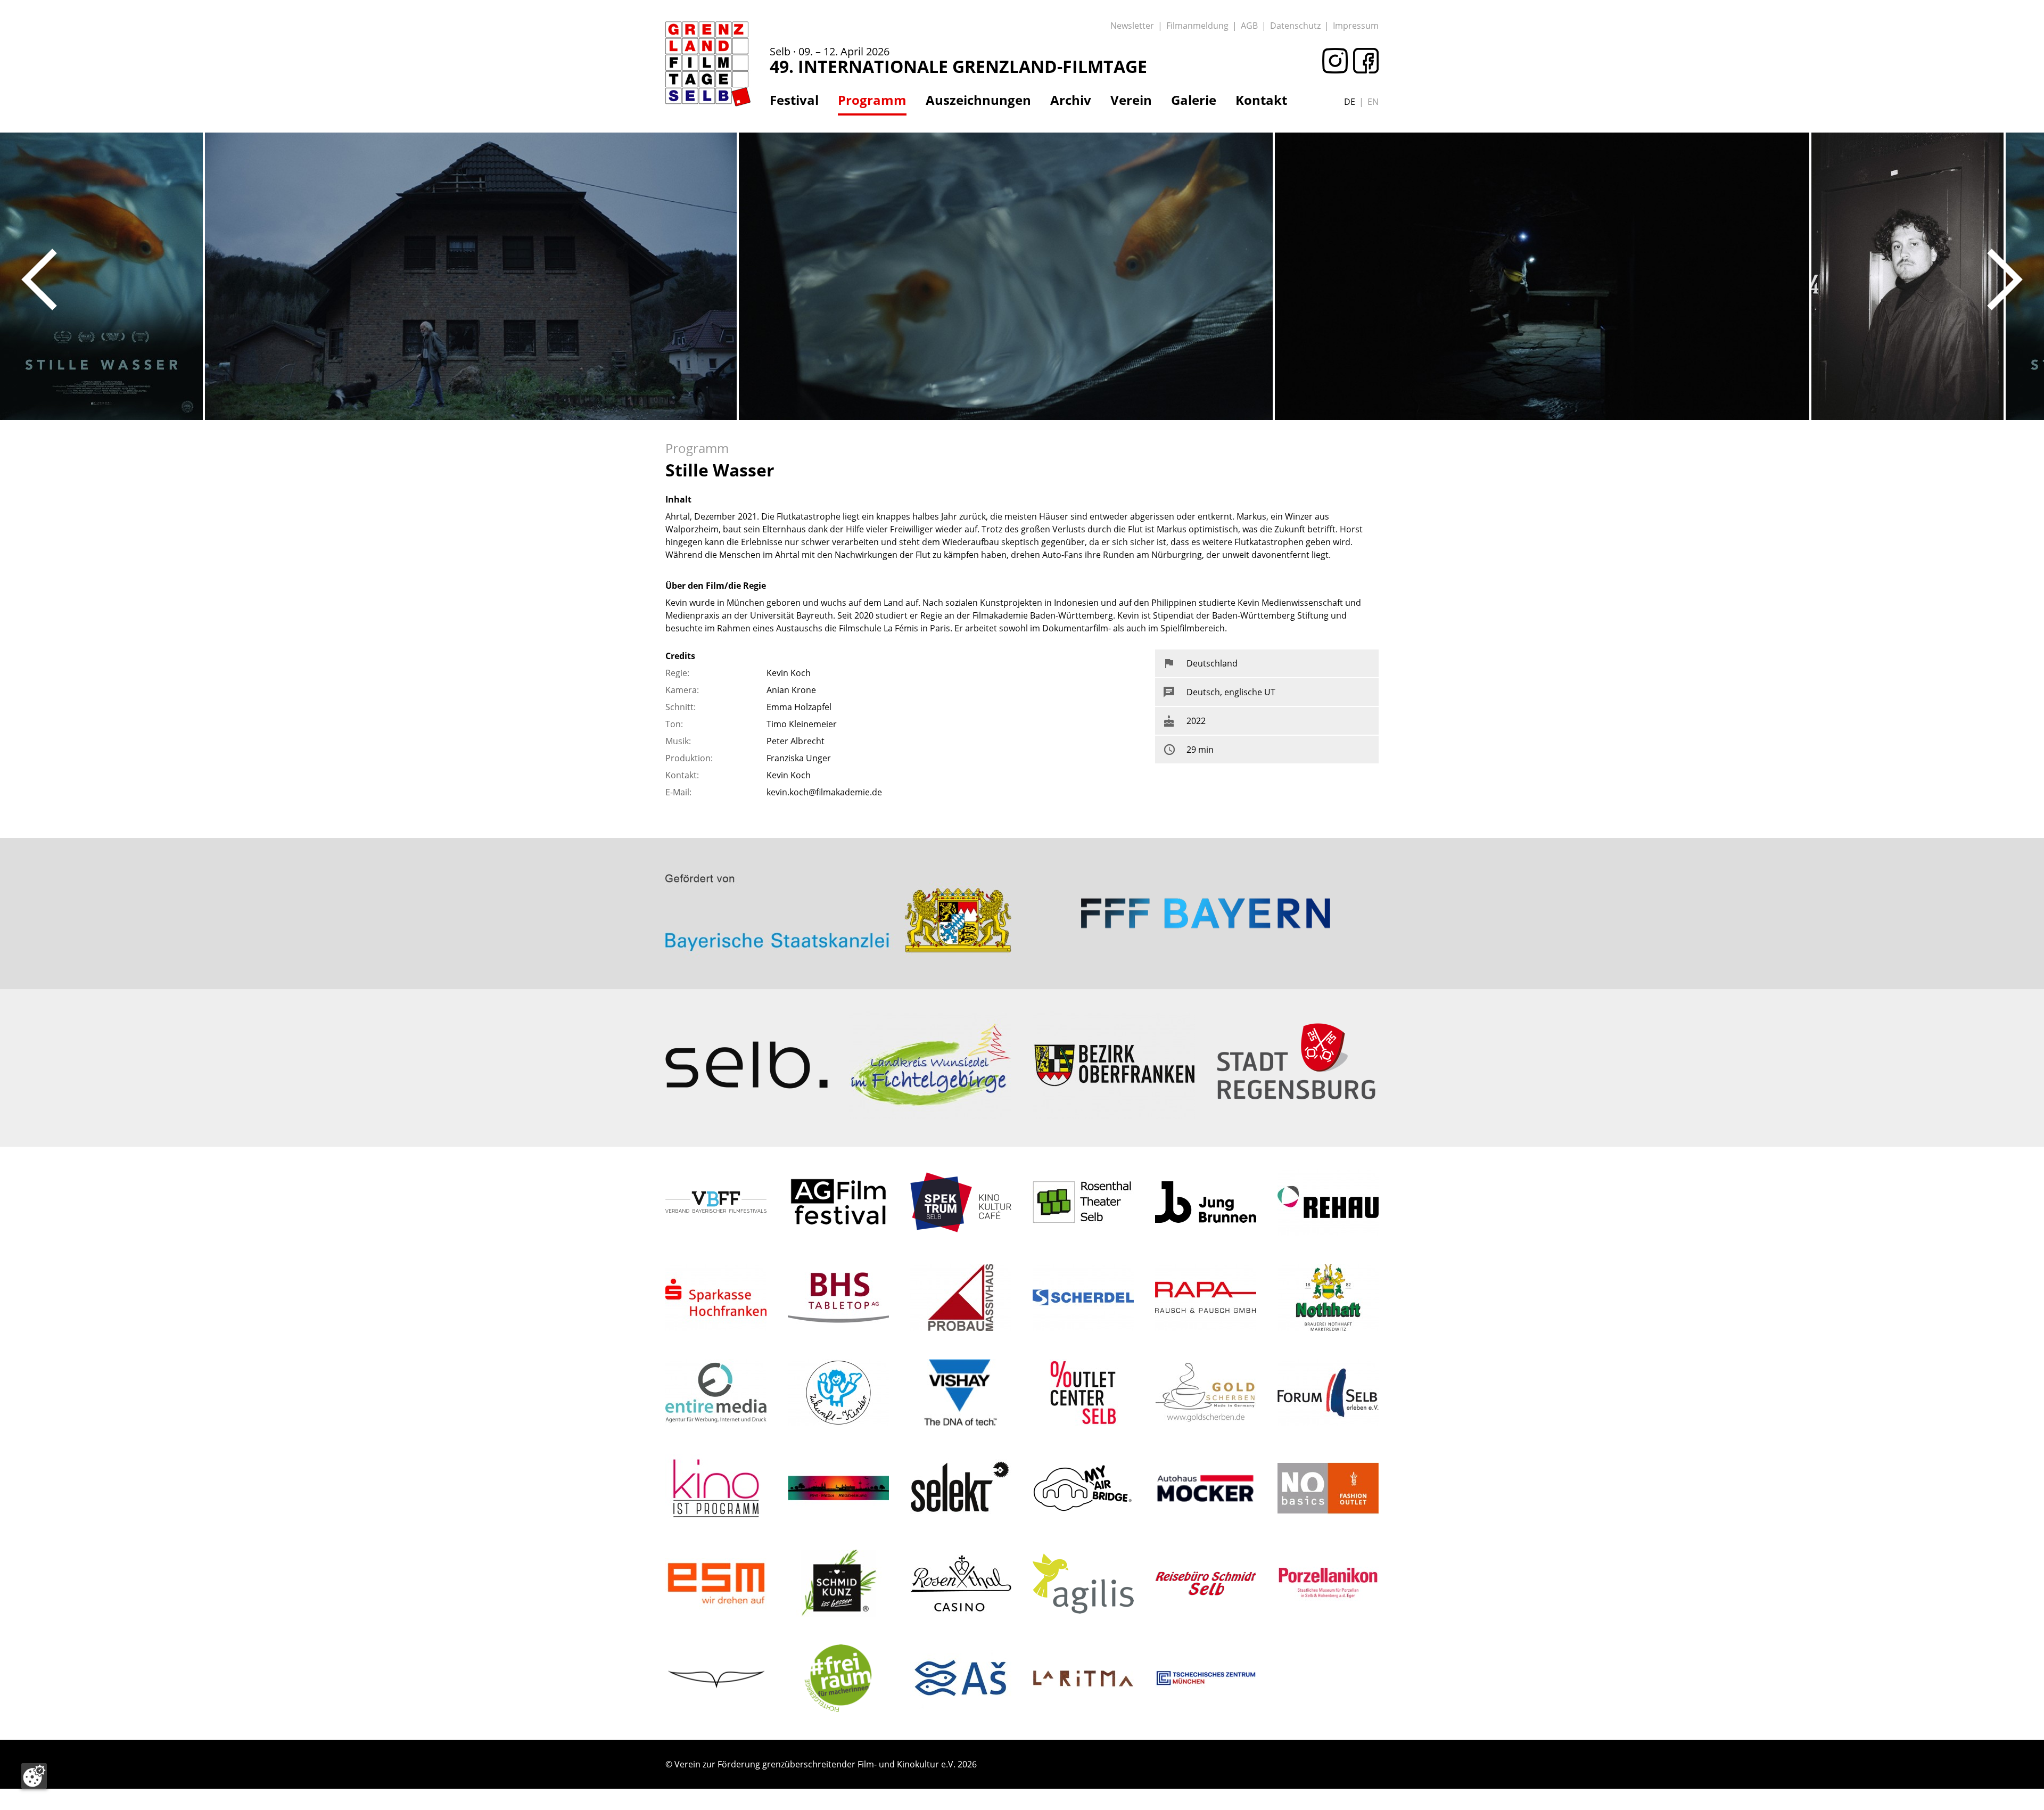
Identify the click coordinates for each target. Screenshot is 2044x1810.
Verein (1131, 100)
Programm (872, 100)
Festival (794, 100)
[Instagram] (1332, 61)
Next (2005, 279)
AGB (1249, 26)
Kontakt (1261, 100)
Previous (39, 279)
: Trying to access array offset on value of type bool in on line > (838, 872)
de (1350, 102)
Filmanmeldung (1197, 26)
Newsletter (1132, 26)
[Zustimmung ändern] (34, 1776)
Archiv (1071, 100)
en (1373, 102)
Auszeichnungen (978, 100)
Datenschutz (1295, 26)
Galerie (1194, 100)
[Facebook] (1363, 61)
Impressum (1356, 26)
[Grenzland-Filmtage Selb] (708, 64)
